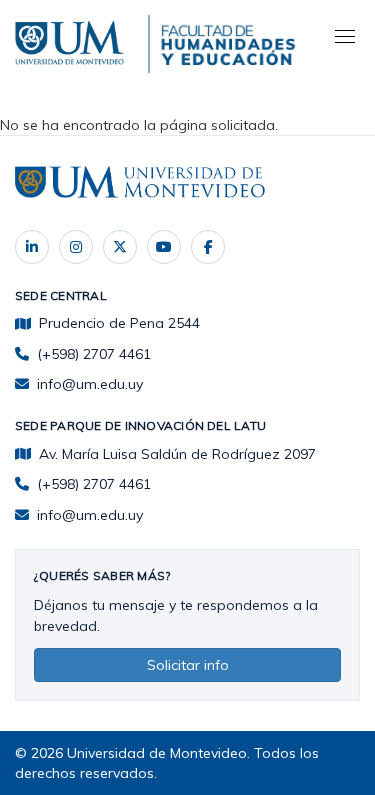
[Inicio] (72, 40)
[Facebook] (208, 247)
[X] (120, 247)
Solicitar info (188, 665)
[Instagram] (76, 247)
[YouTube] (164, 247)
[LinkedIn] (32, 247)
